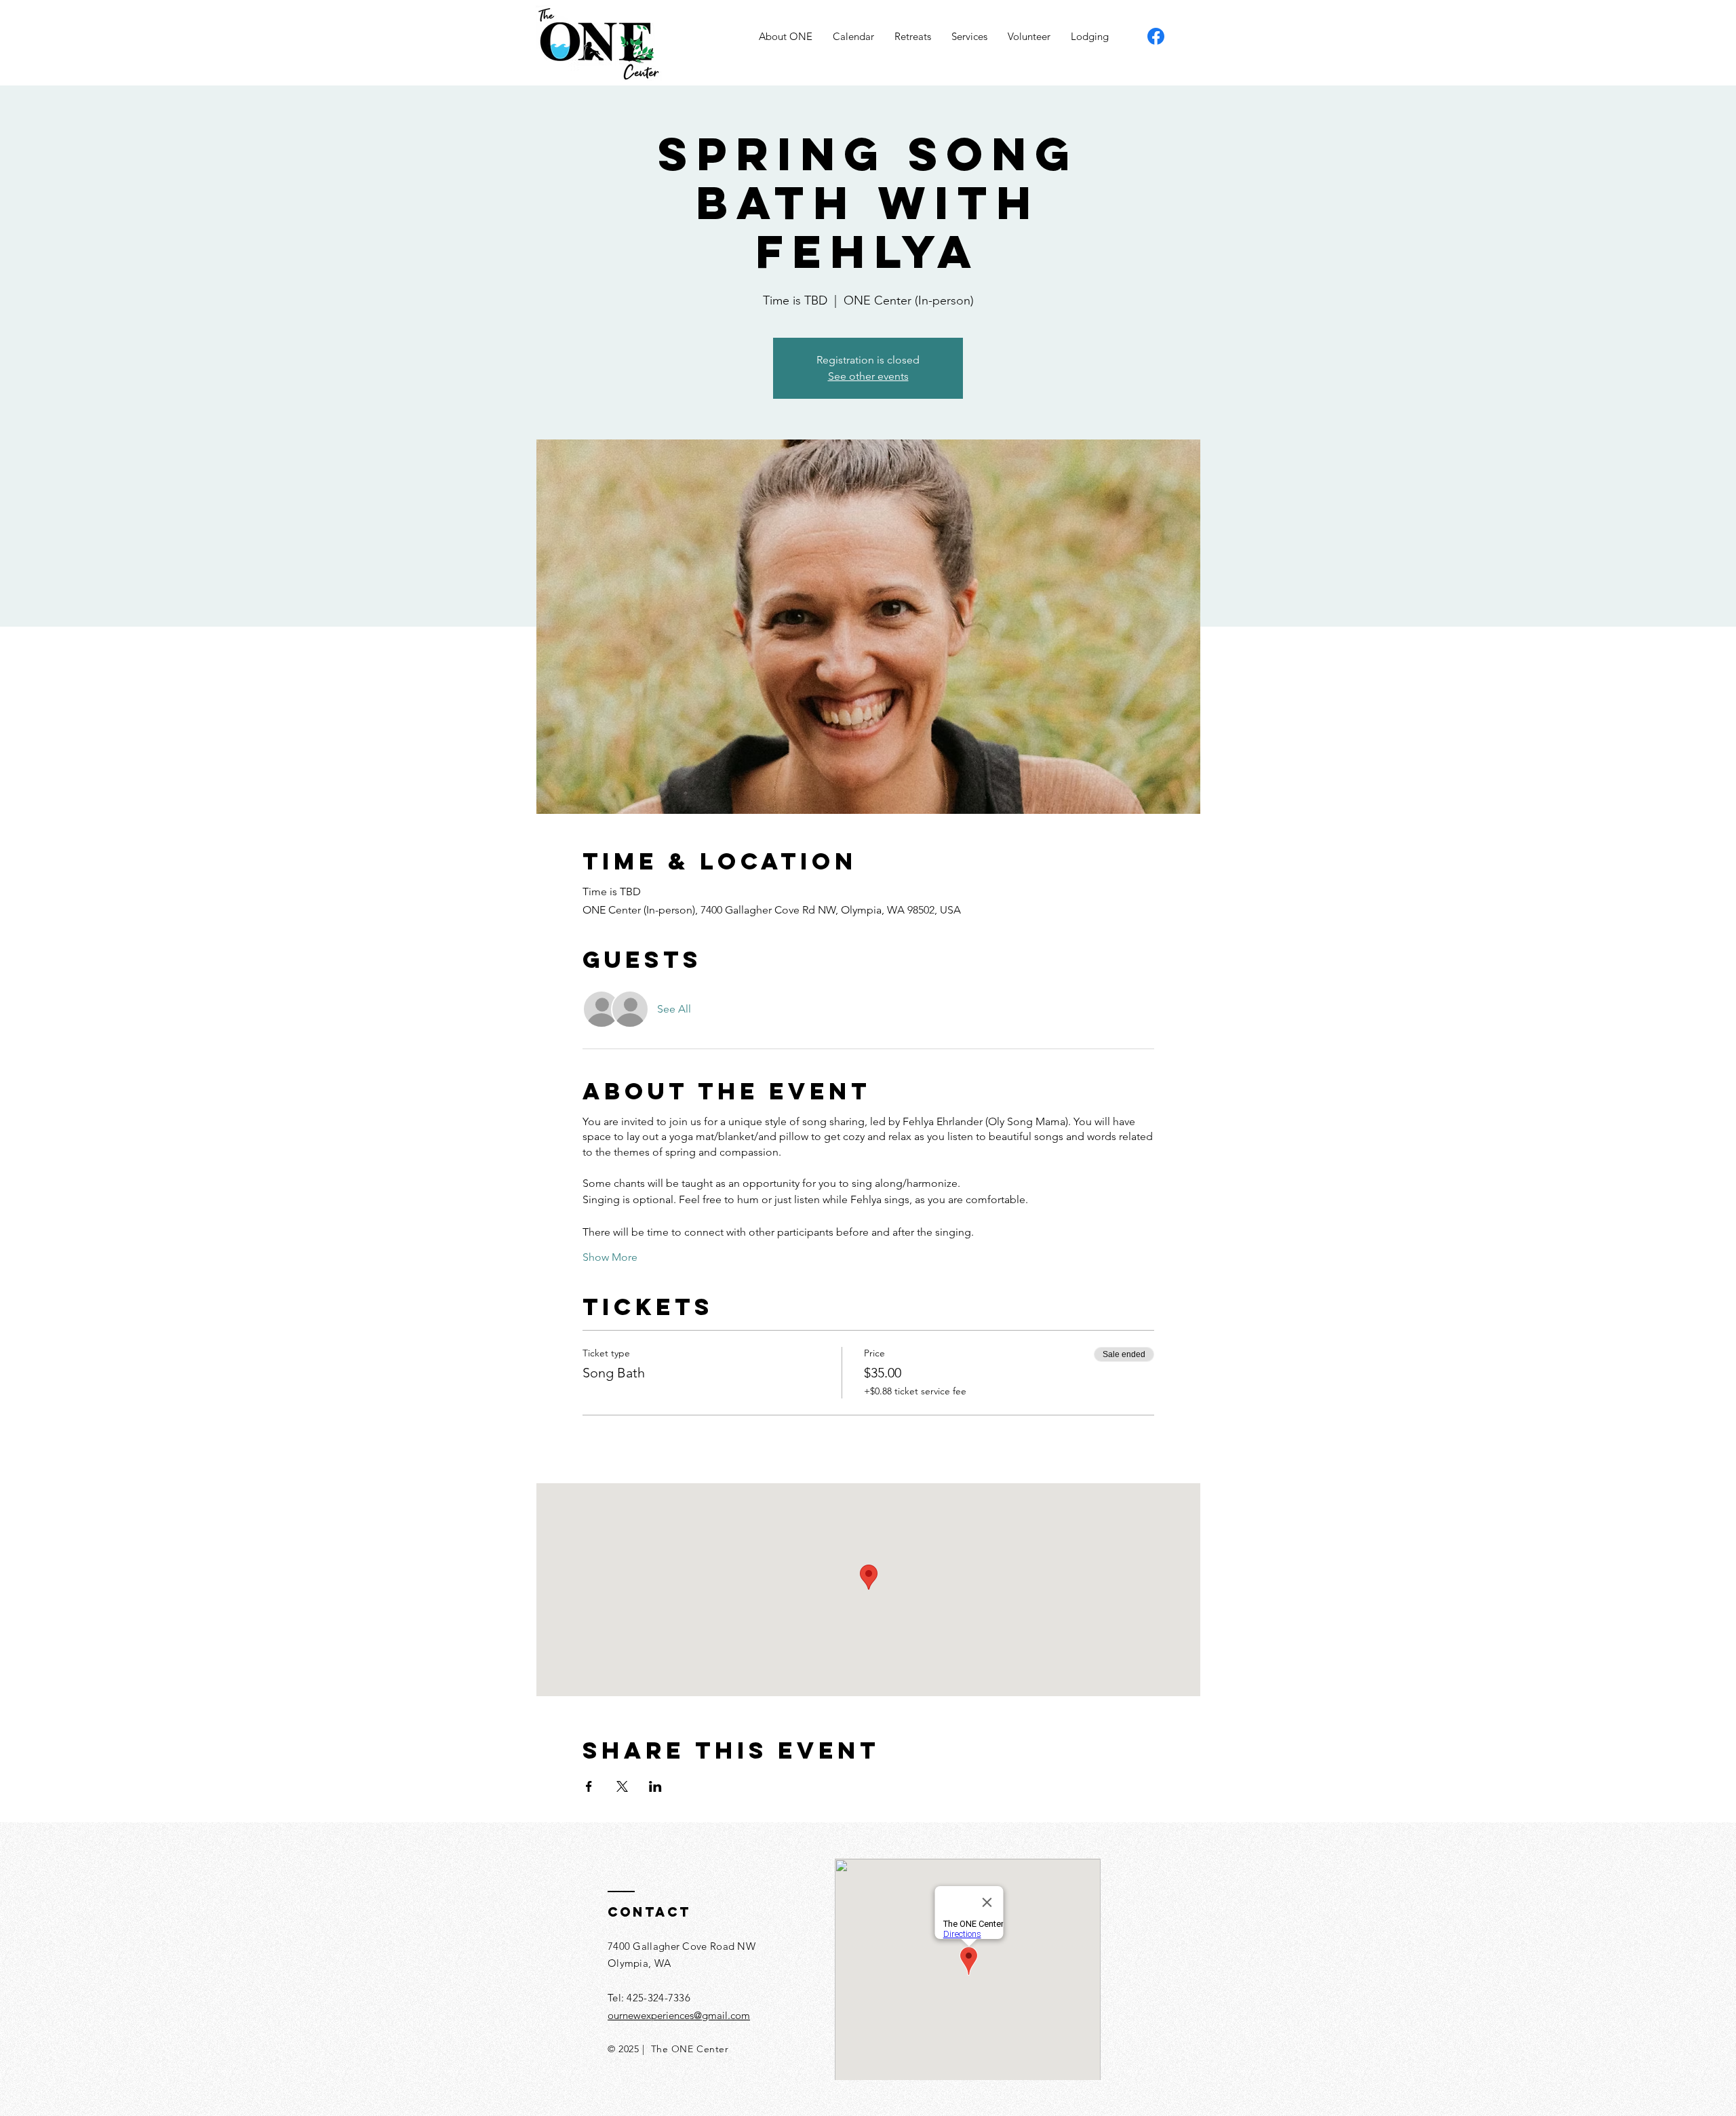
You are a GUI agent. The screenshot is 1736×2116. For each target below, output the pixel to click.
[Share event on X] (622, 1786)
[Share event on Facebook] (589, 1786)
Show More (610, 1257)
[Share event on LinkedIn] (655, 1786)
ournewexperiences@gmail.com (679, 2015)
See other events (868, 376)
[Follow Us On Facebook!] (1156, 36)
